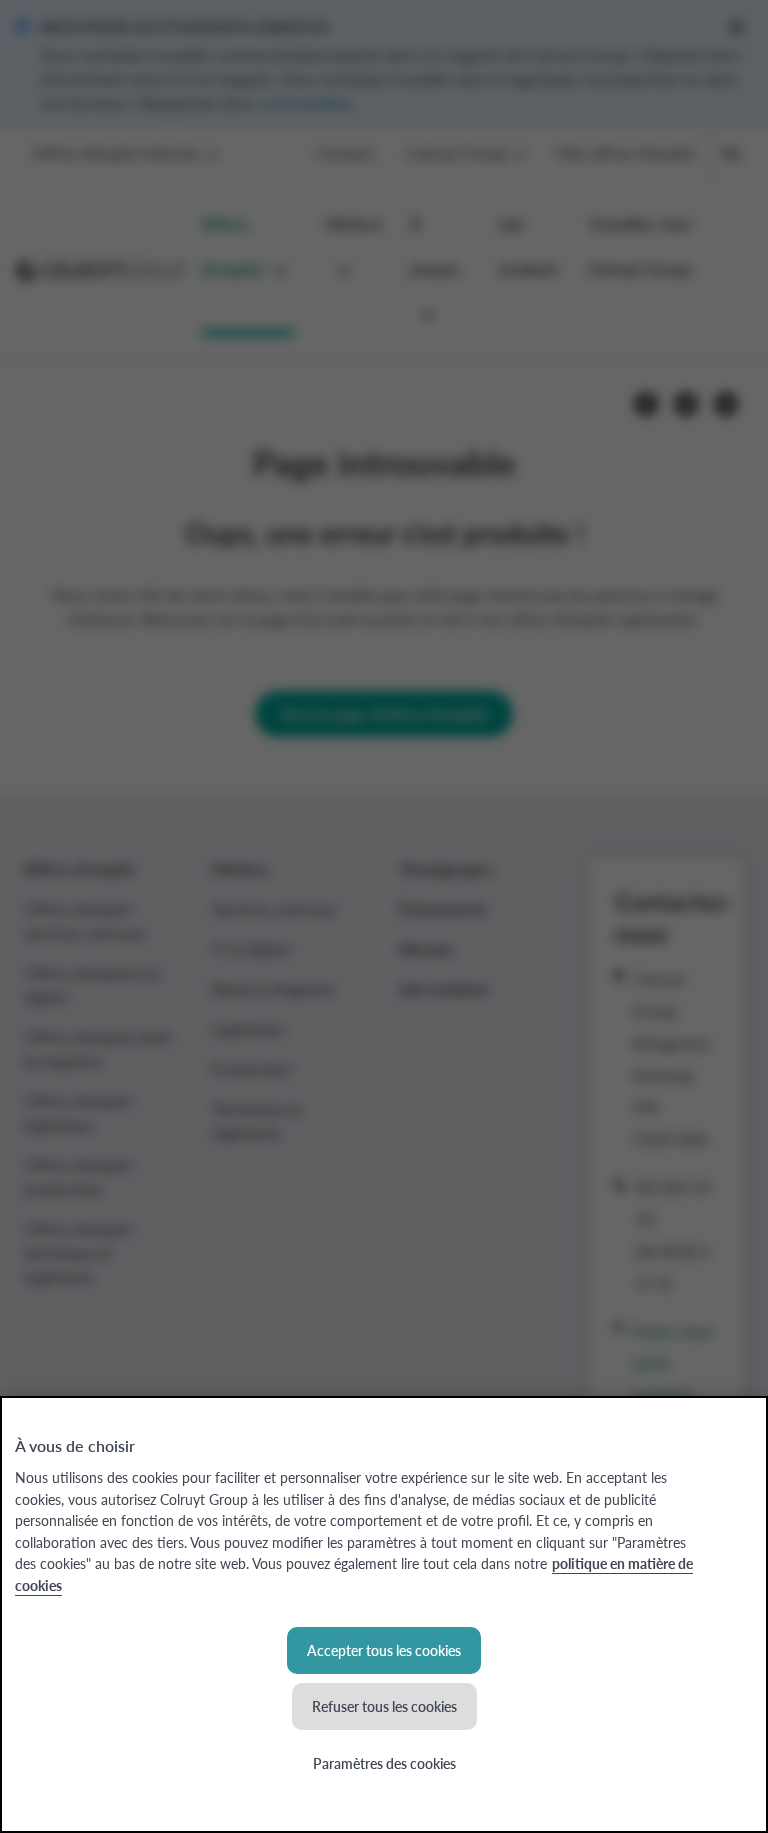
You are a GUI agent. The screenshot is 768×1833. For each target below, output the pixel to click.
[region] (384, 1614)
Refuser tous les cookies (384, 1706)
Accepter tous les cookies (384, 1650)
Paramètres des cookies (384, 1763)
